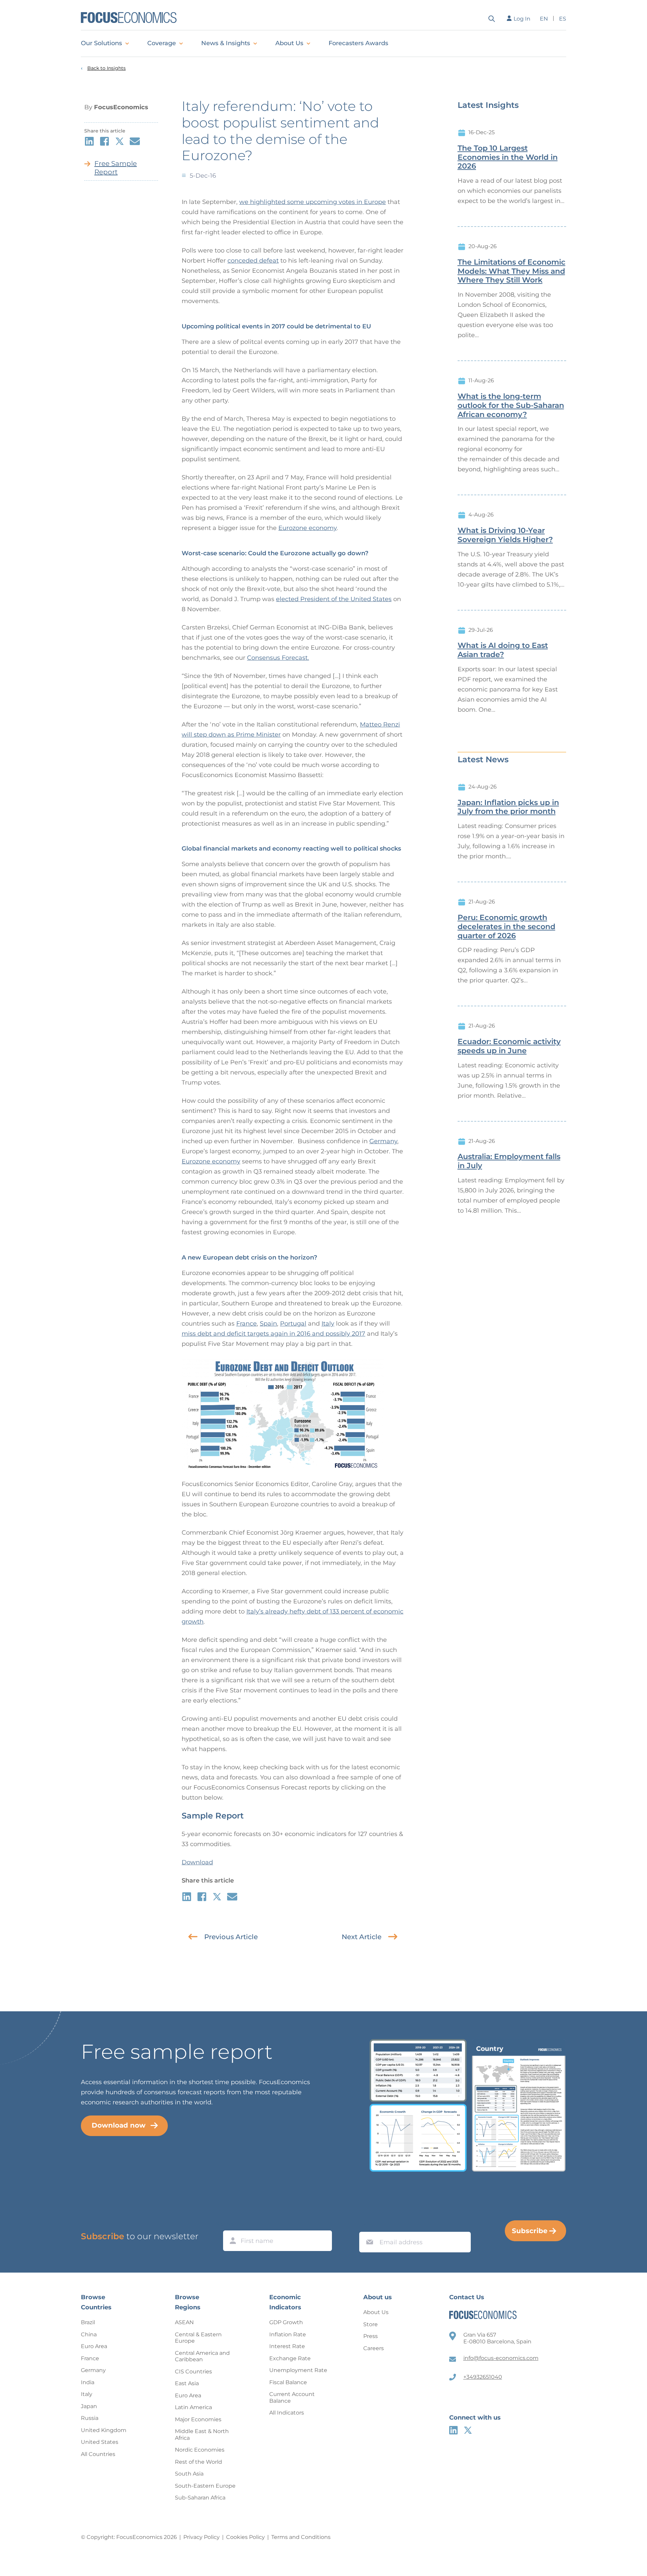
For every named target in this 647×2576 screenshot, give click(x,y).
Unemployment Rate (298, 2370)
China (89, 2334)
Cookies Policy (245, 2537)
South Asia (189, 2474)
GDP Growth (286, 2322)
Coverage (162, 43)
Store (371, 2324)
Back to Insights (106, 68)
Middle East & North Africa (202, 2435)
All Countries (98, 2454)
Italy (328, 1324)
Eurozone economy (307, 528)
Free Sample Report (116, 168)
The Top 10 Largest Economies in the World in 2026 (508, 157)
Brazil (88, 2322)
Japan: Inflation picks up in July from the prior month (508, 807)
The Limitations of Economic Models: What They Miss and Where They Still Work (512, 271)
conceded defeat (253, 261)
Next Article (362, 1937)
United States (100, 2442)
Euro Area (94, 2346)
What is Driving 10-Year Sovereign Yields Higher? (505, 535)
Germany (383, 1141)
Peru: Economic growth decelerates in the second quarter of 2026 (506, 927)
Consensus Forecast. (278, 658)
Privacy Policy (202, 2537)
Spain (268, 1324)
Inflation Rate (288, 2334)
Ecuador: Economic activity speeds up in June (509, 1046)
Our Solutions (101, 43)
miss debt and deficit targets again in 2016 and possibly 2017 (273, 1334)
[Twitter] (468, 2430)
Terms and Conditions (301, 2537)
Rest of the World (198, 2462)
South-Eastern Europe (205, 2486)
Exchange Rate (290, 2358)
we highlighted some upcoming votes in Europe (313, 202)
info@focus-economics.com (501, 2358)
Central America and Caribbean (202, 2356)
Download (197, 1862)
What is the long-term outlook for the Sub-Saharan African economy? (511, 406)
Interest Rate (287, 2346)
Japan (89, 2406)
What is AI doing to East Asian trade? (503, 650)
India (88, 2382)
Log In (522, 19)
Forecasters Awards (358, 43)
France (247, 1324)
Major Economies (198, 2419)
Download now (119, 2125)
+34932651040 (483, 2377)
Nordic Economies (200, 2450)
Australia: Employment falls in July (509, 1161)
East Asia (187, 2383)
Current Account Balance (292, 2397)
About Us (289, 43)
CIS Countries (193, 2372)
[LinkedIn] (453, 2430)
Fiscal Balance (288, 2382)
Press (371, 2336)
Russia (90, 2418)
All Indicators (287, 2413)
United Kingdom (104, 2430)
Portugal (293, 1324)
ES (563, 19)
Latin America (193, 2407)
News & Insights (226, 43)
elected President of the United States (334, 599)
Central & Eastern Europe (198, 2338)
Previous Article (231, 1937)
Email (368, 2225)
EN (544, 19)
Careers (374, 2348)
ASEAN (184, 2322)
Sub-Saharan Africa (200, 2498)
